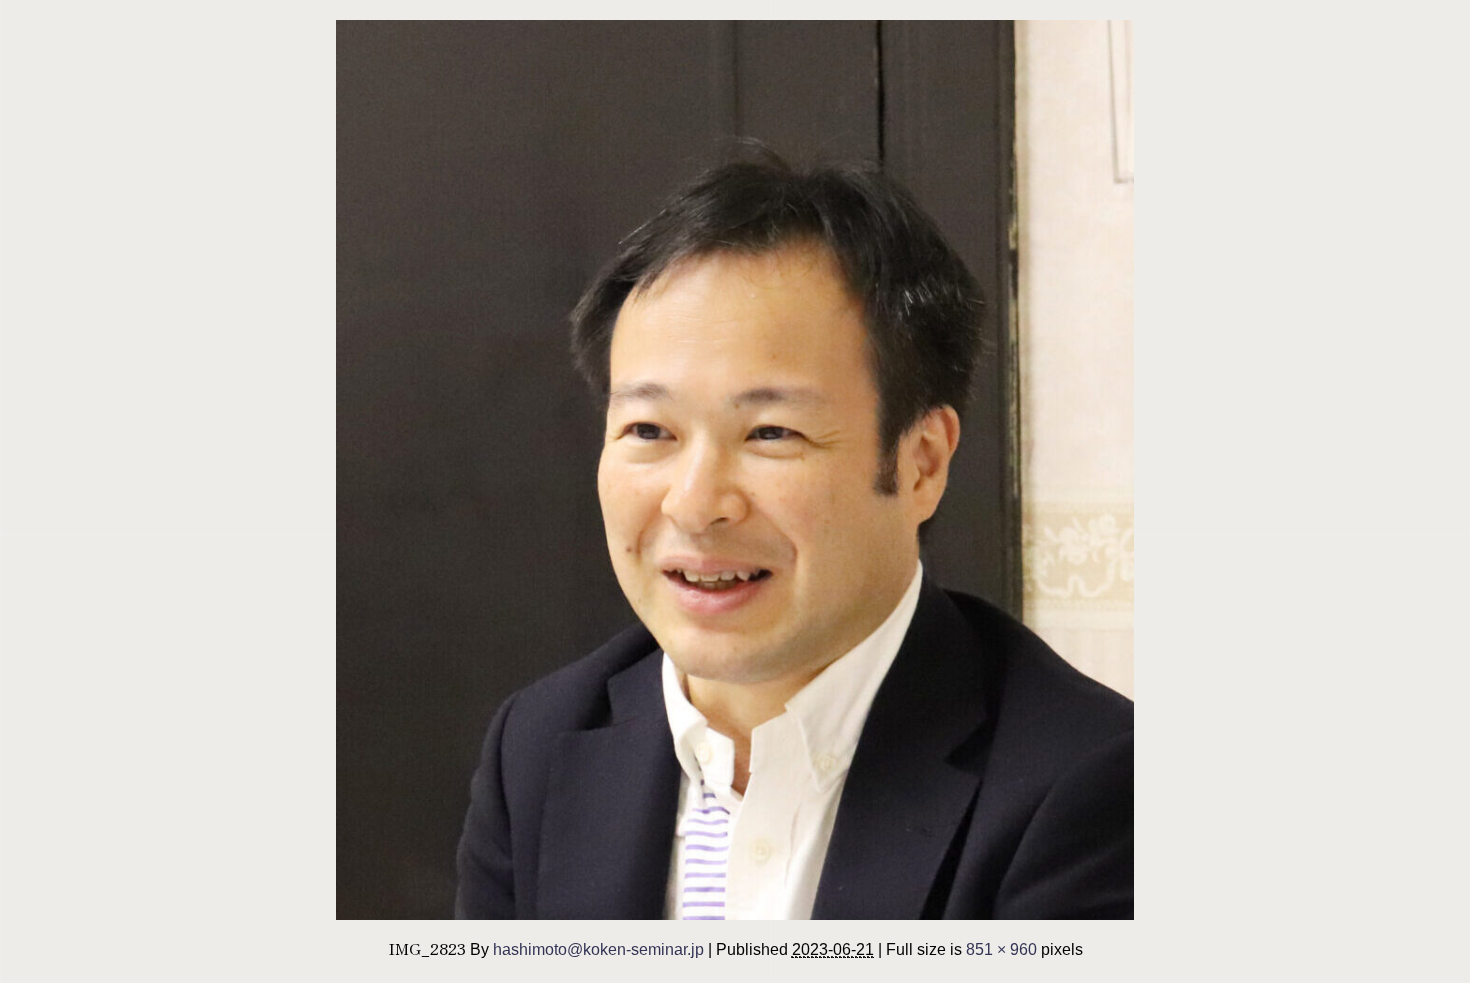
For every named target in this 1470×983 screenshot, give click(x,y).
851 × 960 (1001, 949)
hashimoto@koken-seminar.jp (598, 949)
